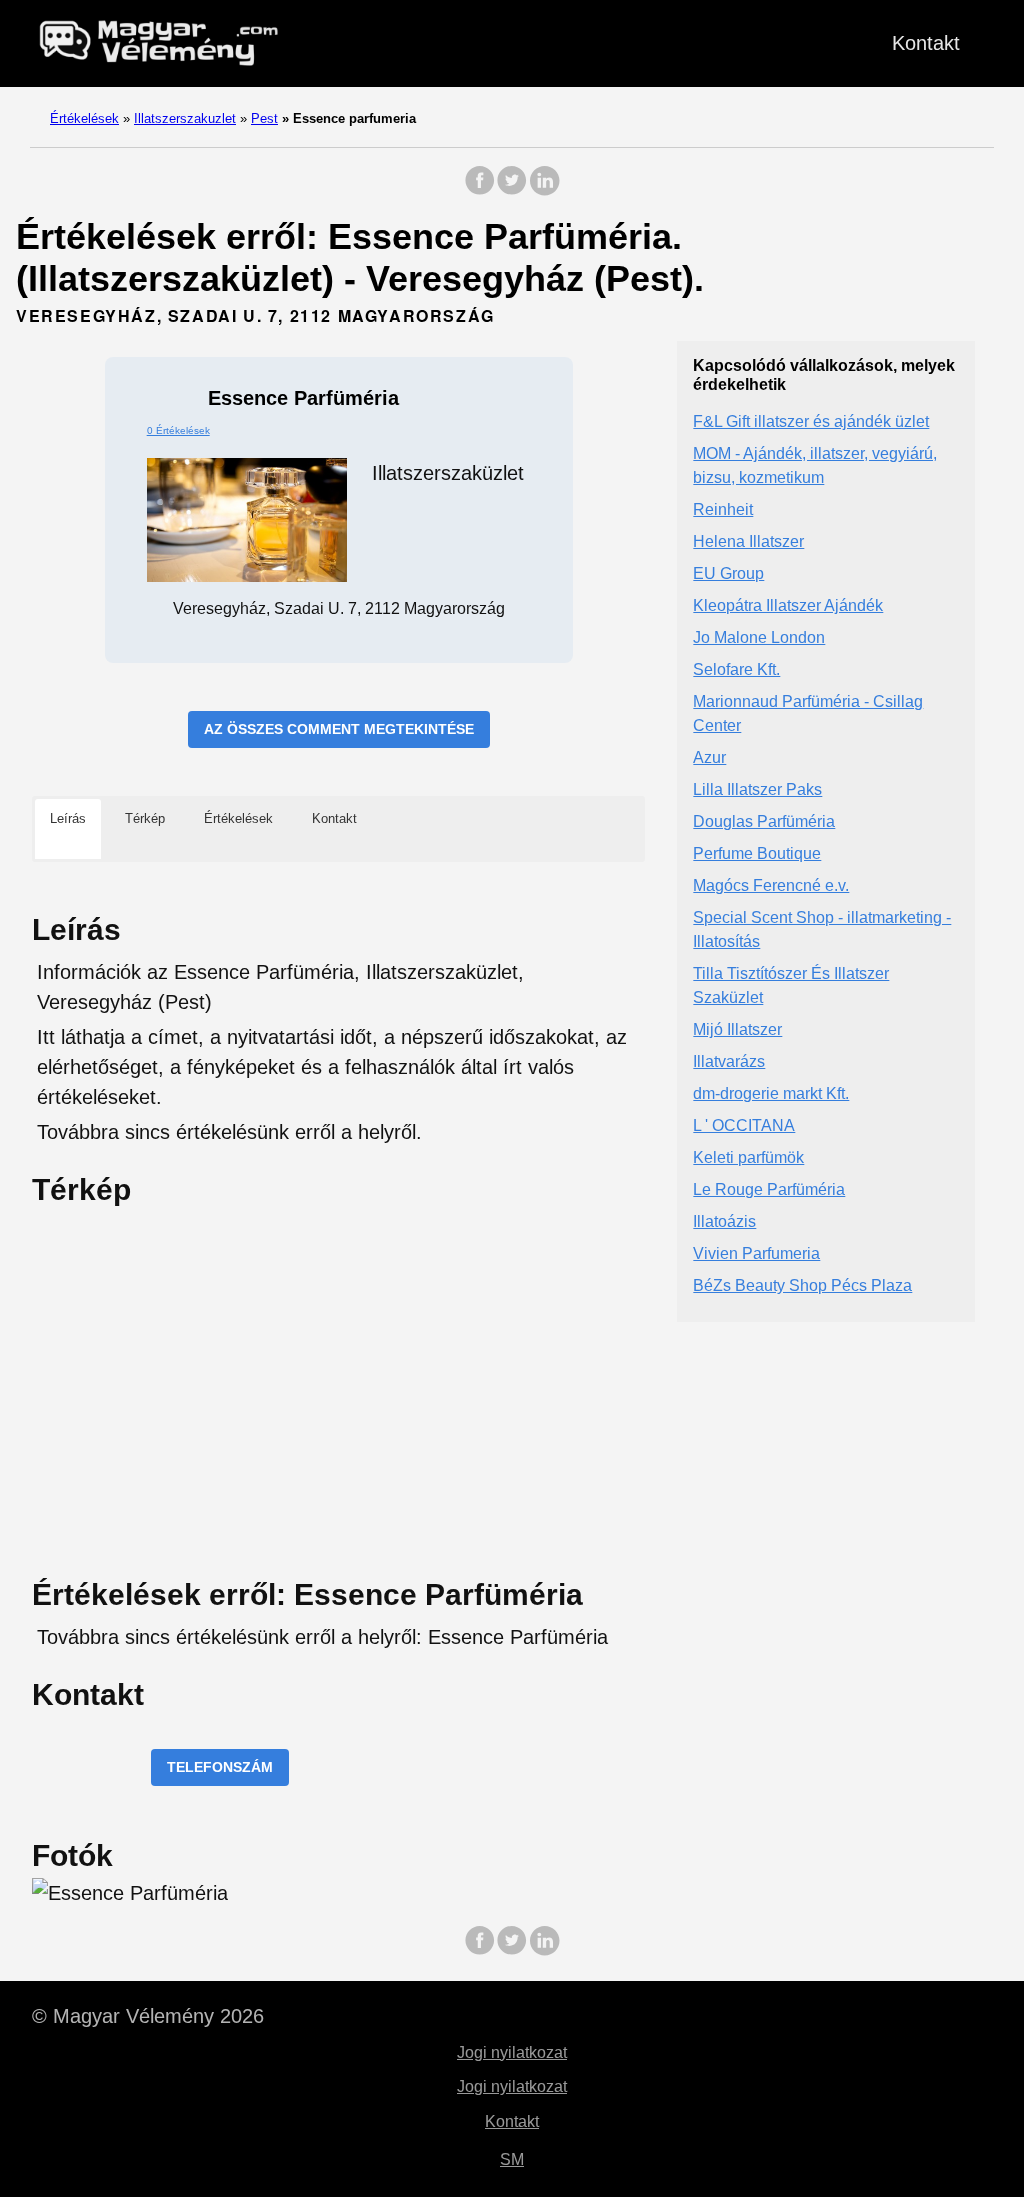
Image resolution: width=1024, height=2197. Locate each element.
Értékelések (84, 118)
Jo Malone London (759, 637)
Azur (709, 757)
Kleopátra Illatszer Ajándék (788, 605)
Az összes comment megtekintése (339, 729)
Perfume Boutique (757, 853)
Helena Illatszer (748, 541)
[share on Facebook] (480, 190)
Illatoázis (724, 1221)
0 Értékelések (178, 430)
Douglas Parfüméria (764, 821)
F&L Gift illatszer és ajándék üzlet (811, 421)
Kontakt (926, 43)
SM (512, 2159)
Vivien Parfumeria (756, 1253)
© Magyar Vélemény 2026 (148, 2016)
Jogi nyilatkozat (512, 2052)
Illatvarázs (729, 1061)
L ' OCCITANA (744, 1125)
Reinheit (723, 509)
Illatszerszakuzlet (185, 118)
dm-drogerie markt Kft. (771, 1093)
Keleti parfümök (748, 1157)
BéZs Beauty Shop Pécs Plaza (802, 1285)
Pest (264, 118)
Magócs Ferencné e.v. (771, 885)
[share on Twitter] (512, 190)
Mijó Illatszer (737, 1029)
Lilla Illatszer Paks (757, 789)
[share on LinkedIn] (544, 190)
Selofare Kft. (736, 669)
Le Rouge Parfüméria (769, 1189)
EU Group (728, 573)
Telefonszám (220, 1767)
